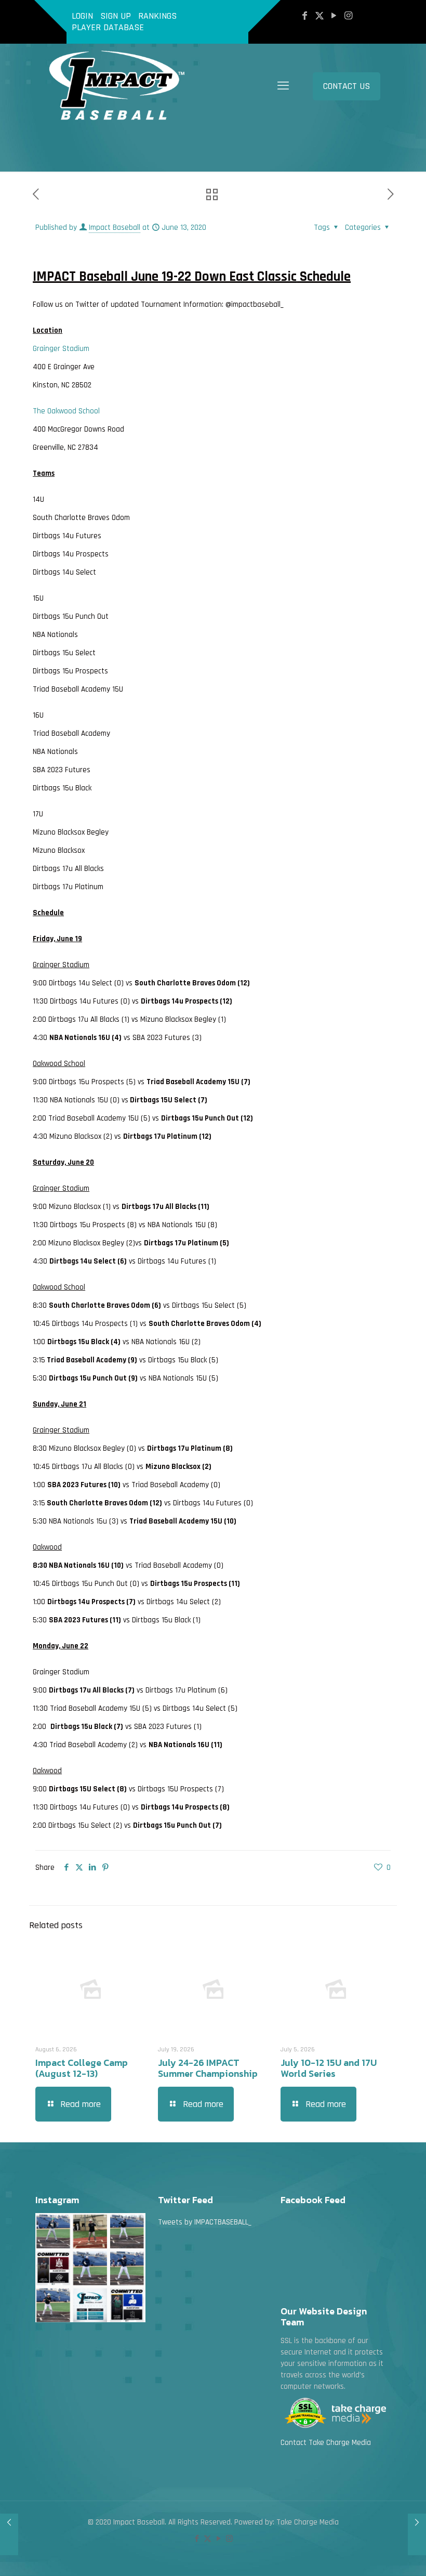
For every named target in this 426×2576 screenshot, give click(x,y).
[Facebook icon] (305, 16)
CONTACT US (347, 86)
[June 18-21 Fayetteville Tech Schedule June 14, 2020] (417, 2534)
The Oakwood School (66, 411)
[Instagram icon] (349, 16)
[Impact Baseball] (119, 86)
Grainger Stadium (61, 349)
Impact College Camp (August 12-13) (82, 2068)
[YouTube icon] (334, 16)
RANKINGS (157, 16)
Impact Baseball (115, 227)
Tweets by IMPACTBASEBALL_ (205, 2222)
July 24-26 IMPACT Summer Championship (208, 2068)
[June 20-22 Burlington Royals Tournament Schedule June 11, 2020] (9, 2534)
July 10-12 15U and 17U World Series (329, 2068)
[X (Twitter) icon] (319, 16)
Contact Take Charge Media (326, 2443)
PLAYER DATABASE (108, 27)
